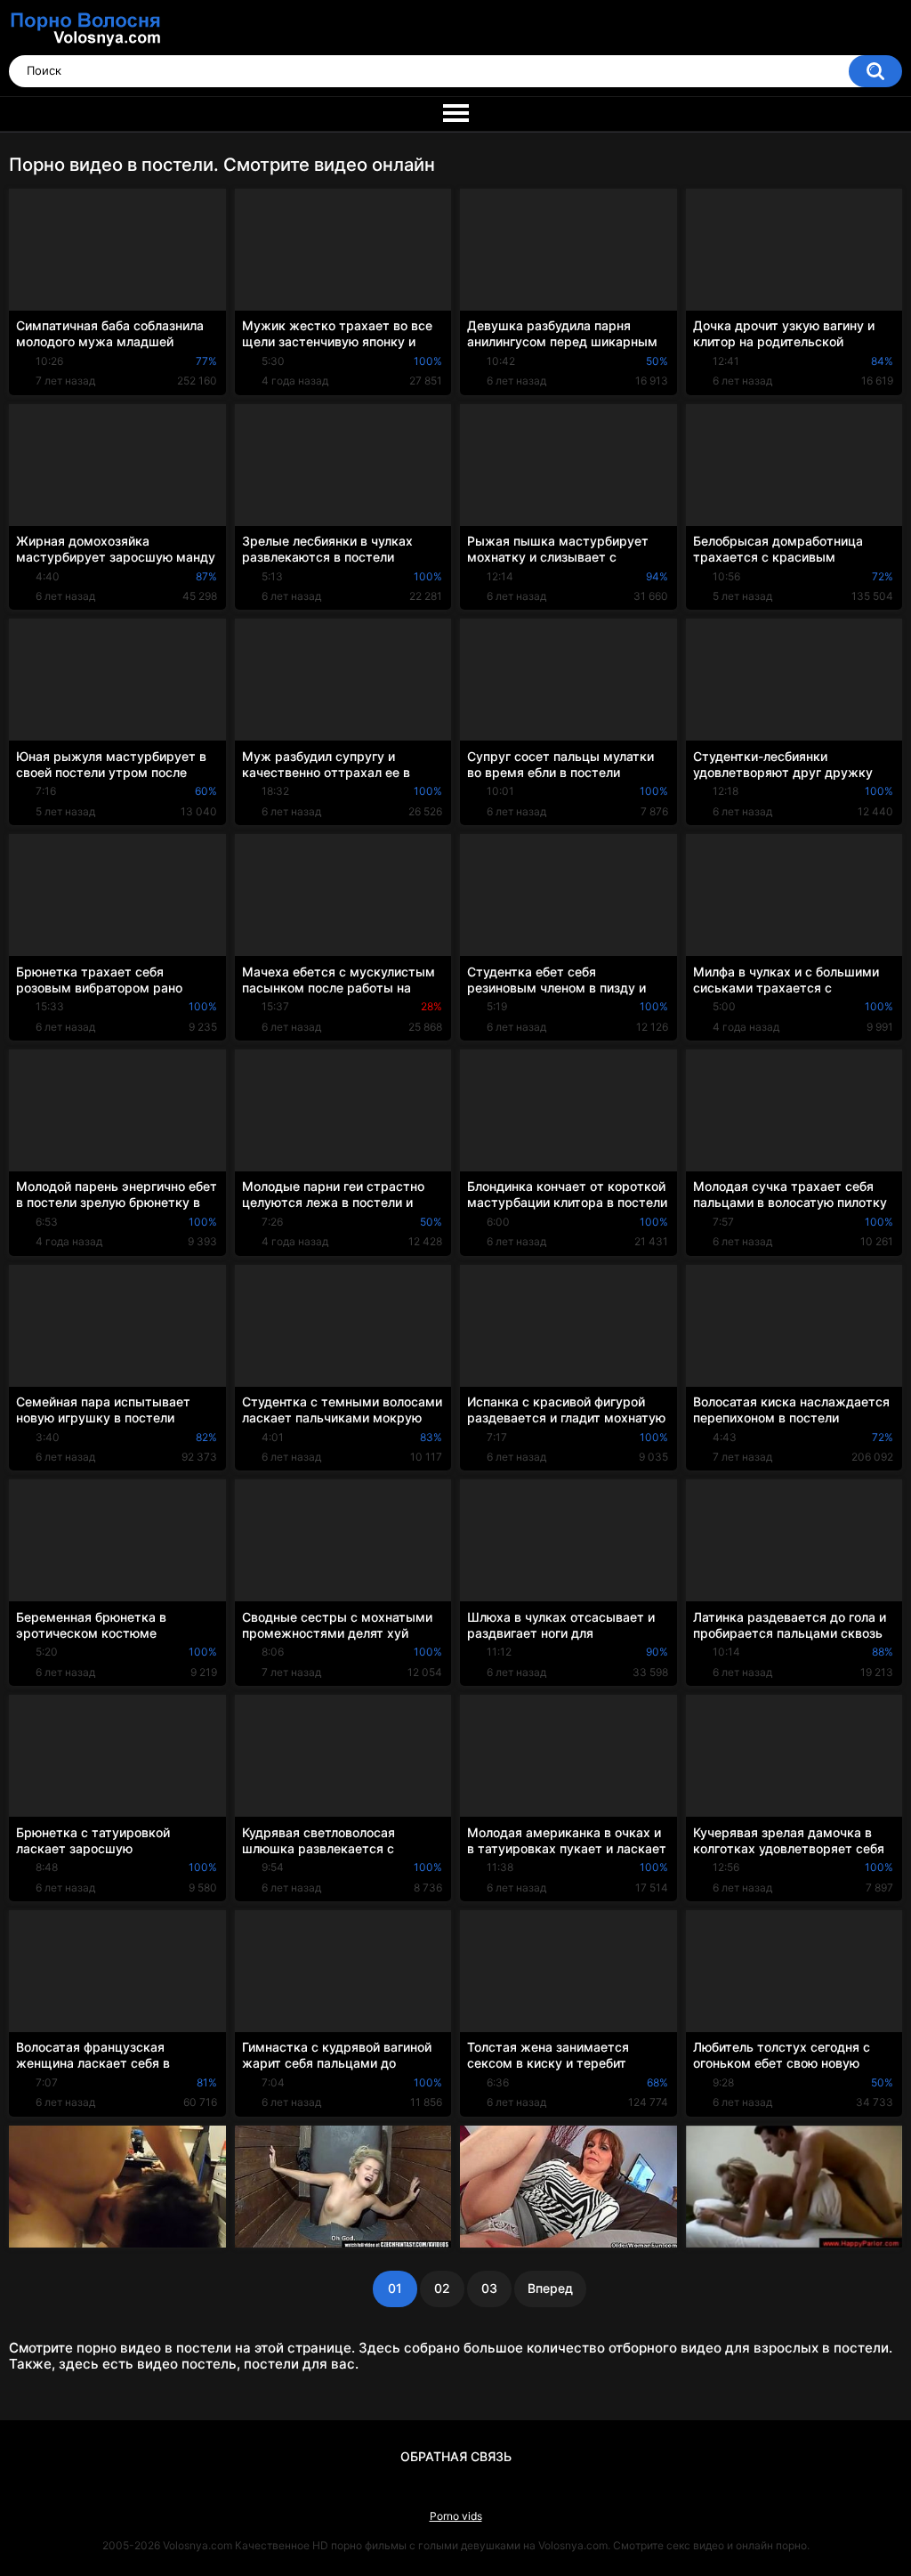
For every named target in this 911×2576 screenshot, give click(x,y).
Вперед (550, 2288)
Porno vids (456, 2516)
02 (442, 2288)
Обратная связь (456, 2456)
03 (489, 2288)
